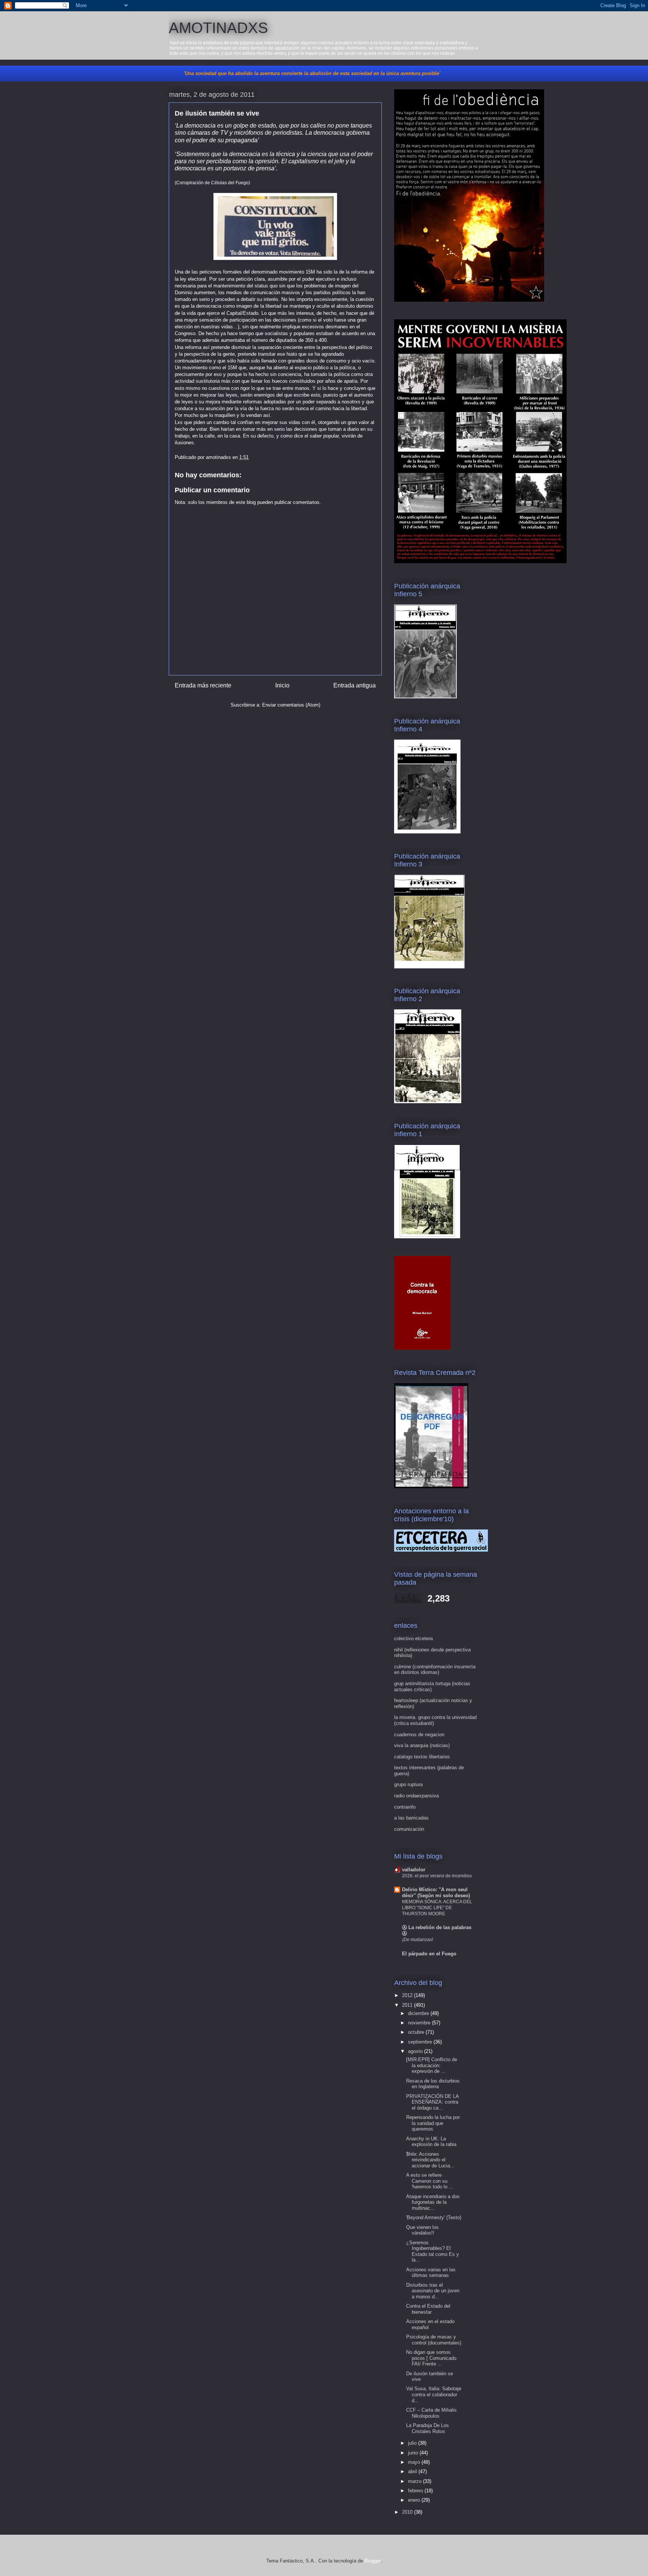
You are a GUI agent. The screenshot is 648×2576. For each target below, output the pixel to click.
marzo (415, 2481)
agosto (416, 2051)
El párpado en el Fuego (429, 1954)
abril (413, 2471)
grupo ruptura (408, 1784)
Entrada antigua (355, 685)
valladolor (414, 1870)
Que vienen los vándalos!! (422, 2230)
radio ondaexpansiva (416, 1796)
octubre (417, 2032)
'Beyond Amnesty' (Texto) (434, 2217)
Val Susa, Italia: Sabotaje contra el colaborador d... (434, 2394)
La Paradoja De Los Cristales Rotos (427, 2428)
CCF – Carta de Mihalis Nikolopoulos (431, 2413)
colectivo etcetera (413, 1638)
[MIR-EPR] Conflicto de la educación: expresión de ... (432, 2065)
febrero (416, 2491)
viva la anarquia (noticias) (422, 1745)
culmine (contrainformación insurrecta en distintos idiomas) (435, 1670)
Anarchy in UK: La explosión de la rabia (431, 2142)
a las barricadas (411, 1818)
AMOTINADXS (218, 28)
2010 (408, 2512)
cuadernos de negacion (419, 1735)
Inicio (282, 685)
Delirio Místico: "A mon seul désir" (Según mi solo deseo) (436, 1893)
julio (413, 2443)
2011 (408, 2005)
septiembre (421, 2042)
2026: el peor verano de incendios (437, 1876)
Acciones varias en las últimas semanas (431, 2273)
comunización (409, 1829)
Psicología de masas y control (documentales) (434, 2340)
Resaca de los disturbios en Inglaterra (433, 2084)
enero (415, 2500)
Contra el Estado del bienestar (428, 2309)
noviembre (420, 2023)
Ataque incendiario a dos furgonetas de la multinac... (433, 2202)
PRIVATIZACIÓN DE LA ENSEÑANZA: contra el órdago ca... (432, 2102)
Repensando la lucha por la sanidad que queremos (433, 2123)
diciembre (419, 2013)
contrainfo (405, 1807)
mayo (415, 2462)
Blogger (373, 2561)
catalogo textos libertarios (422, 1757)
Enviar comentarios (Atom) (291, 705)
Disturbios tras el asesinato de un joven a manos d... (433, 2291)
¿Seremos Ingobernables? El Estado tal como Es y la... (433, 2251)
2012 (408, 1995)
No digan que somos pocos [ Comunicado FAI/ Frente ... (431, 2358)
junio (414, 2453)
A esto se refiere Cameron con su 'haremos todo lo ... (430, 2181)
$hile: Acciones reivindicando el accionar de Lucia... (430, 2160)
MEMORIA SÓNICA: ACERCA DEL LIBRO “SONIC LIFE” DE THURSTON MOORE (437, 1908)
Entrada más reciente (203, 685)
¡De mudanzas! (418, 1940)
